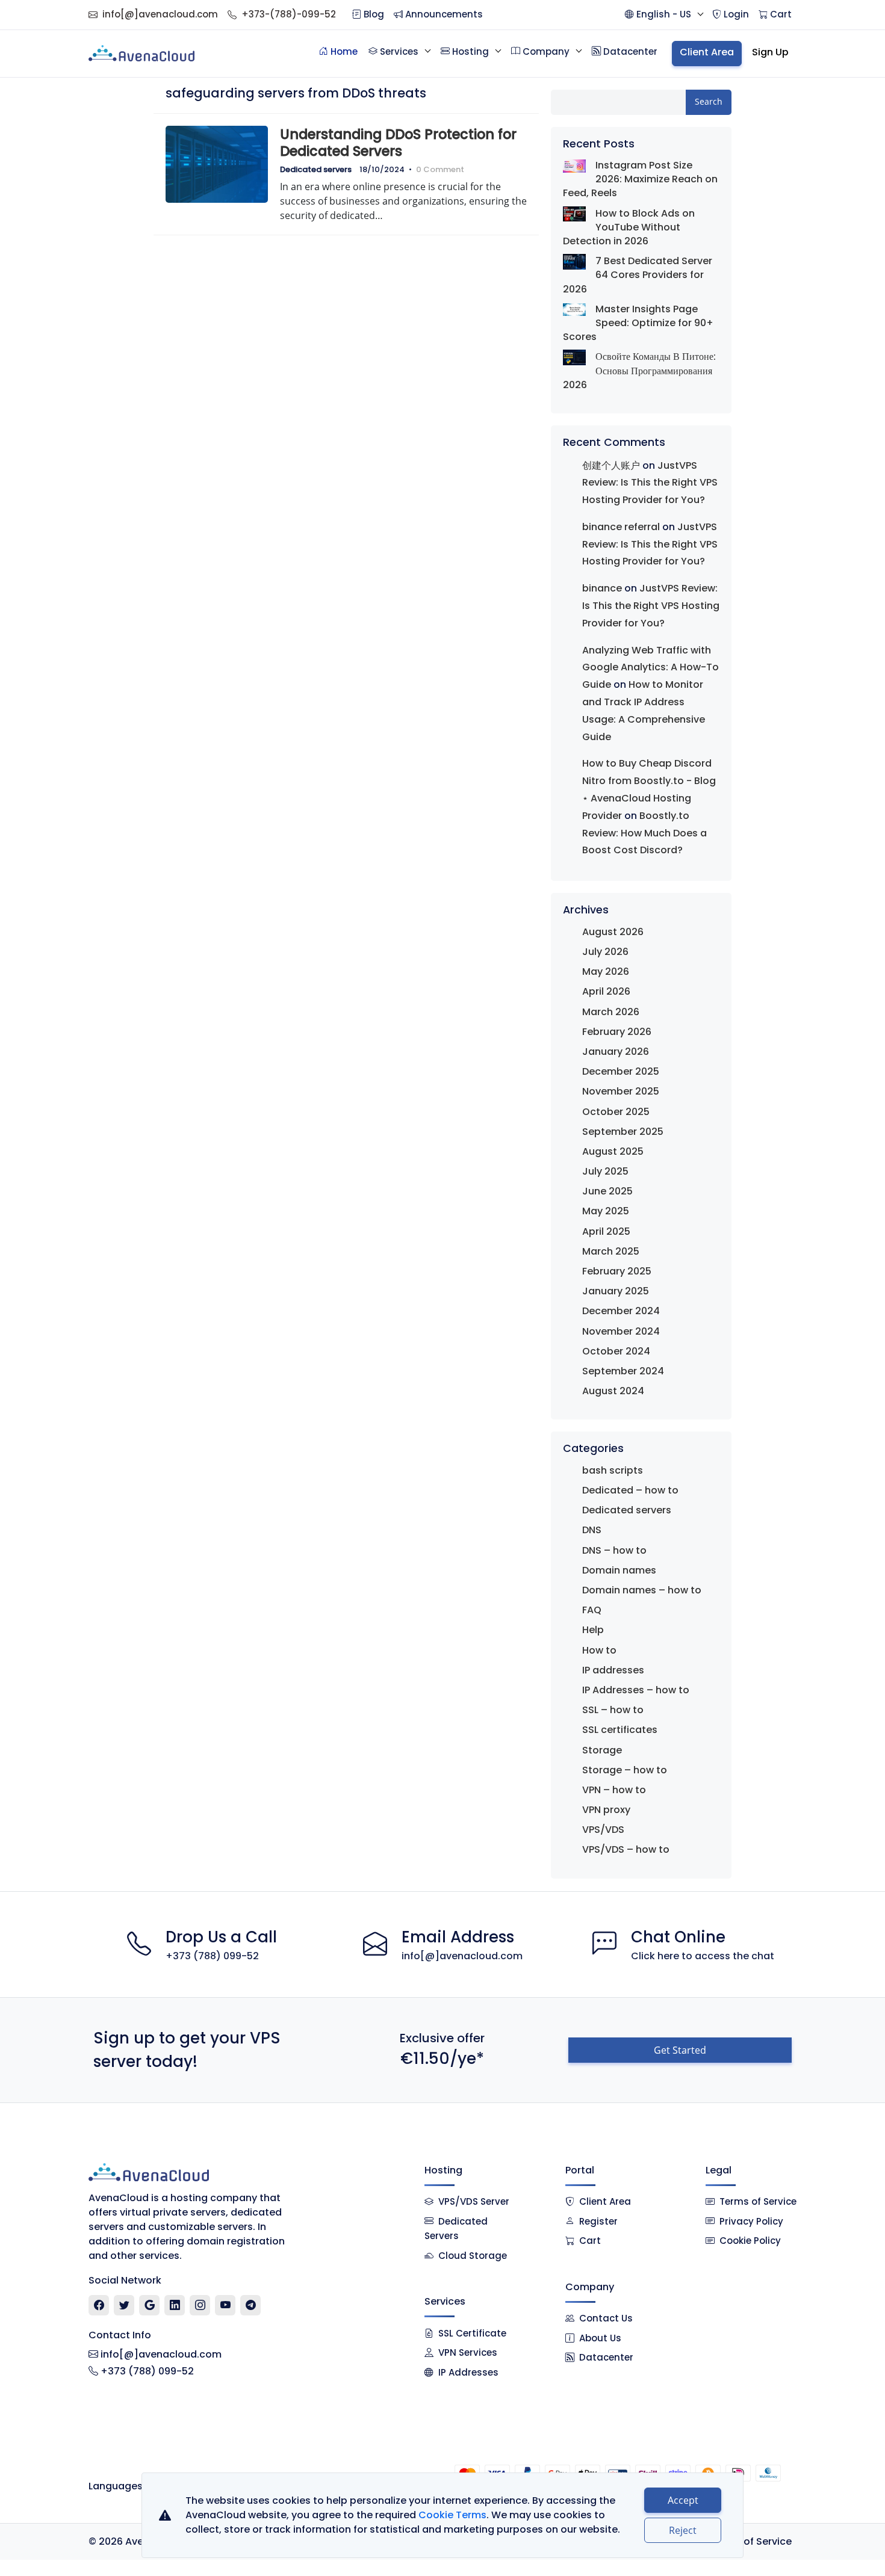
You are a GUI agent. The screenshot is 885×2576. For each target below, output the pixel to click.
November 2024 (621, 1331)
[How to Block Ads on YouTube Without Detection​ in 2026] (574, 214)
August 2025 (613, 1151)
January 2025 (616, 1291)
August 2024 (613, 1391)
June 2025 (607, 1191)
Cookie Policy (750, 2241)
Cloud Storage (473, 2256)
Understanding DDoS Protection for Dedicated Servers (398, 143)
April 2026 (606, 991)
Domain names (619, 1570)
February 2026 (617, 1032)
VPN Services (468, 2352)
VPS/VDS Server (473, 2201)
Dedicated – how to (630, 1490)
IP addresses (613, 1670)
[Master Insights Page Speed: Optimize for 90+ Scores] (574, 309)
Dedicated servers (316, 169)
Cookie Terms (452, 2515)
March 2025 (611, 1251)
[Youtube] (225, 2305)
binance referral (621, 527)
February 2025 (617, 1271)
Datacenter (606, 2357)
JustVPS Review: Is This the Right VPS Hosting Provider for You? (650, 483)
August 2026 (613, 932)
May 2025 (606, 1211)
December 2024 (621, 1311)
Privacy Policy (751, 2221)
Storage (602, 1750)
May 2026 (606, 971)
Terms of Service (758, 2201)
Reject (683, 2530)
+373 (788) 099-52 (212, 1956)
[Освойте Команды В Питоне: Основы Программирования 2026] (574, 357)
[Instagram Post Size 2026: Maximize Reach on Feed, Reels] (574, 165)
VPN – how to (614, 1790)
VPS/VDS (603, 1830)
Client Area (605, 2201)
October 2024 (616, 1351)
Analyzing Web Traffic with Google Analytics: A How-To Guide (651, 668)
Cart (590, 2241)
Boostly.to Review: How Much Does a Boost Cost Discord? (644, 833)
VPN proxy (606, 1810)
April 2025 (606, 1231)
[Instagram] (200, 2305)
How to (599, 1650)
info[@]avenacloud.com (160, 14)
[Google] (150, 2305)
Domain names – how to (642, 1590)
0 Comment (440, 169)
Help (593, 1630)
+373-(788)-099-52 (289, 14)
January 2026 (616, 1052)
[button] (664, 15)
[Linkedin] (175, 2305)
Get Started (680, 2050)
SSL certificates (620, 1730)
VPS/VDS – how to (626, 1849)
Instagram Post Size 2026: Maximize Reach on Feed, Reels (640, 179)
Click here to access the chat (703, 1956)
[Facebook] (99, 2305)
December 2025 (621, 1071)
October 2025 (616, 1112)
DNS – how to (614, 1550)
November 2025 (621, 1091)
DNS (592, 1530)
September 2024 (623, 1371)
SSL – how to (613, 1710)
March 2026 (611, 1012)
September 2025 (623, 1132)
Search (709, 101)
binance (602, 588)
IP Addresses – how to (636, 1690)
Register (598, 2221)
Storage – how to (625, 1770)
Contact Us (606, 2318)
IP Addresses (468, 2372)
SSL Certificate (472, 2333)
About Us (600, 2338)
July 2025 (605, 1171)
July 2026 (605, 952)
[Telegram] (251, 2305)
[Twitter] (124, 2305)
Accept (683, 2500)
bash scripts (613, 1470)
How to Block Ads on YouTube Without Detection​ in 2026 (629, 227)
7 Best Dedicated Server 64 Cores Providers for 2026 (638, 275)
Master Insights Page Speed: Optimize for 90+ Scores (638, 323)
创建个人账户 (611, 465)
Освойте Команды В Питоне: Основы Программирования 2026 (639, 370)
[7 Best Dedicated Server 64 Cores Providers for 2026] (574, 261)
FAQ (592, 1610)
